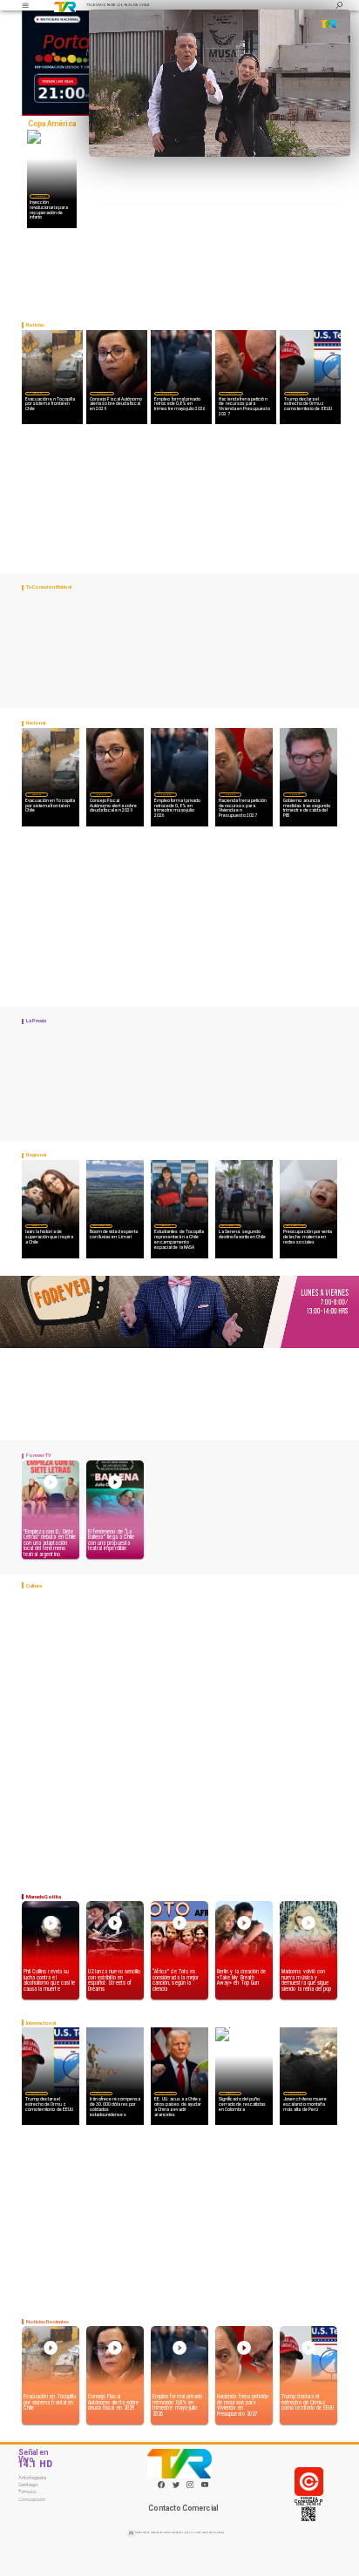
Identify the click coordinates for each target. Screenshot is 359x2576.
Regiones (37, 393)
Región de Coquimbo (102, 1225)
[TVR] (25, 5)
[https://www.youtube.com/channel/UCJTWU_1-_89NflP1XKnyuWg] (205, 2487)
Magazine (36, 1225)
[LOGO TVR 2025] (65, 5)
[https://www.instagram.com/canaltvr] (190, 2487)
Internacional (296, 393)
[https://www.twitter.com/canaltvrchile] (176, 2487)
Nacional (40, 196)
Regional (166, 1225)
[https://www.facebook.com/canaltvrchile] (161, 2485)
